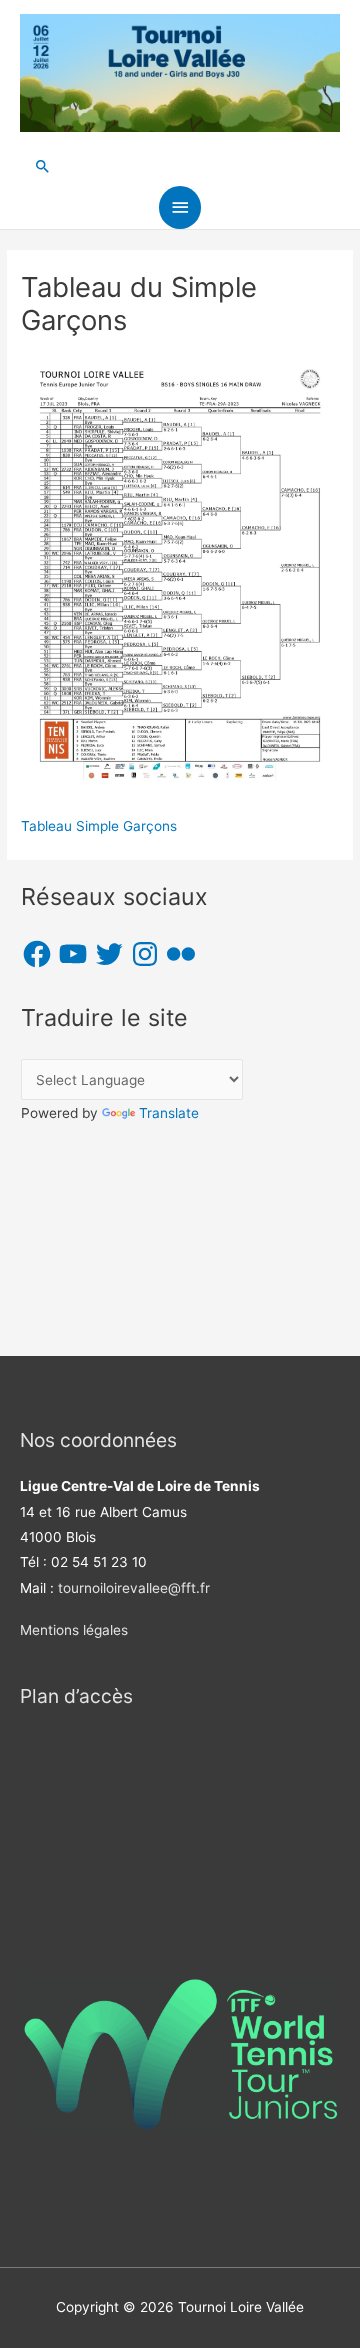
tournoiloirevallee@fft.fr (134, 1588)
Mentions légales (74, 1630)
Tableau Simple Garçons (99, 826)
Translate (169, 1113)
